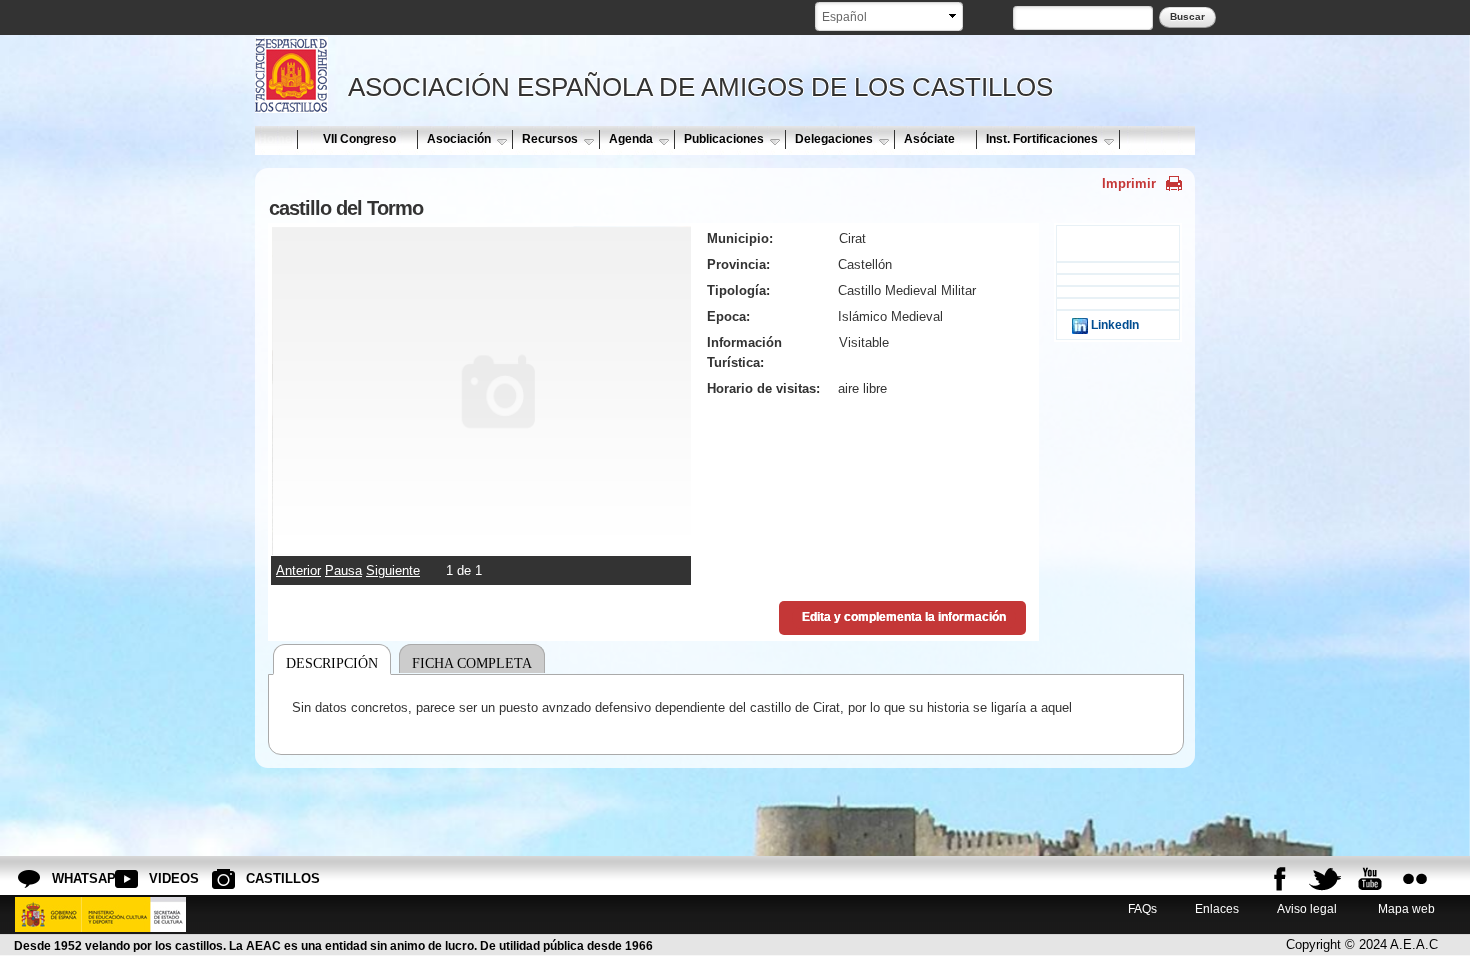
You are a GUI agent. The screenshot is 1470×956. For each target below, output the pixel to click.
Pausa (343, 570)
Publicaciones (724, 139)
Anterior (298, 570)
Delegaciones (834, 139)
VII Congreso (359, 139)
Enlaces (1217, 908)
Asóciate (929, 139)
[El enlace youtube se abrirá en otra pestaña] (1370, 879)
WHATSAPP (68, 878)
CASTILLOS (262, 878)
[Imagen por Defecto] (481, 545)
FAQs (1142, 908)
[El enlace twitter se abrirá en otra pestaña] (1325, 879)
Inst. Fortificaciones (1042, 139)
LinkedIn (1113, 324)
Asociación (459, 139)
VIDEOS (165, 878)
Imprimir (1129, 183)
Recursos (550, 139)
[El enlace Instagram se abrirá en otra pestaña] (1415, 879)
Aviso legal (1307, 908)
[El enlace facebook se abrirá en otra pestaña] (1280, 879)
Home (275, 139)
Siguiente (393, 570)
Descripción (332, 663)
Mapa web (1405, 908)
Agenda (631, 139)
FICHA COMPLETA (472, 663)
